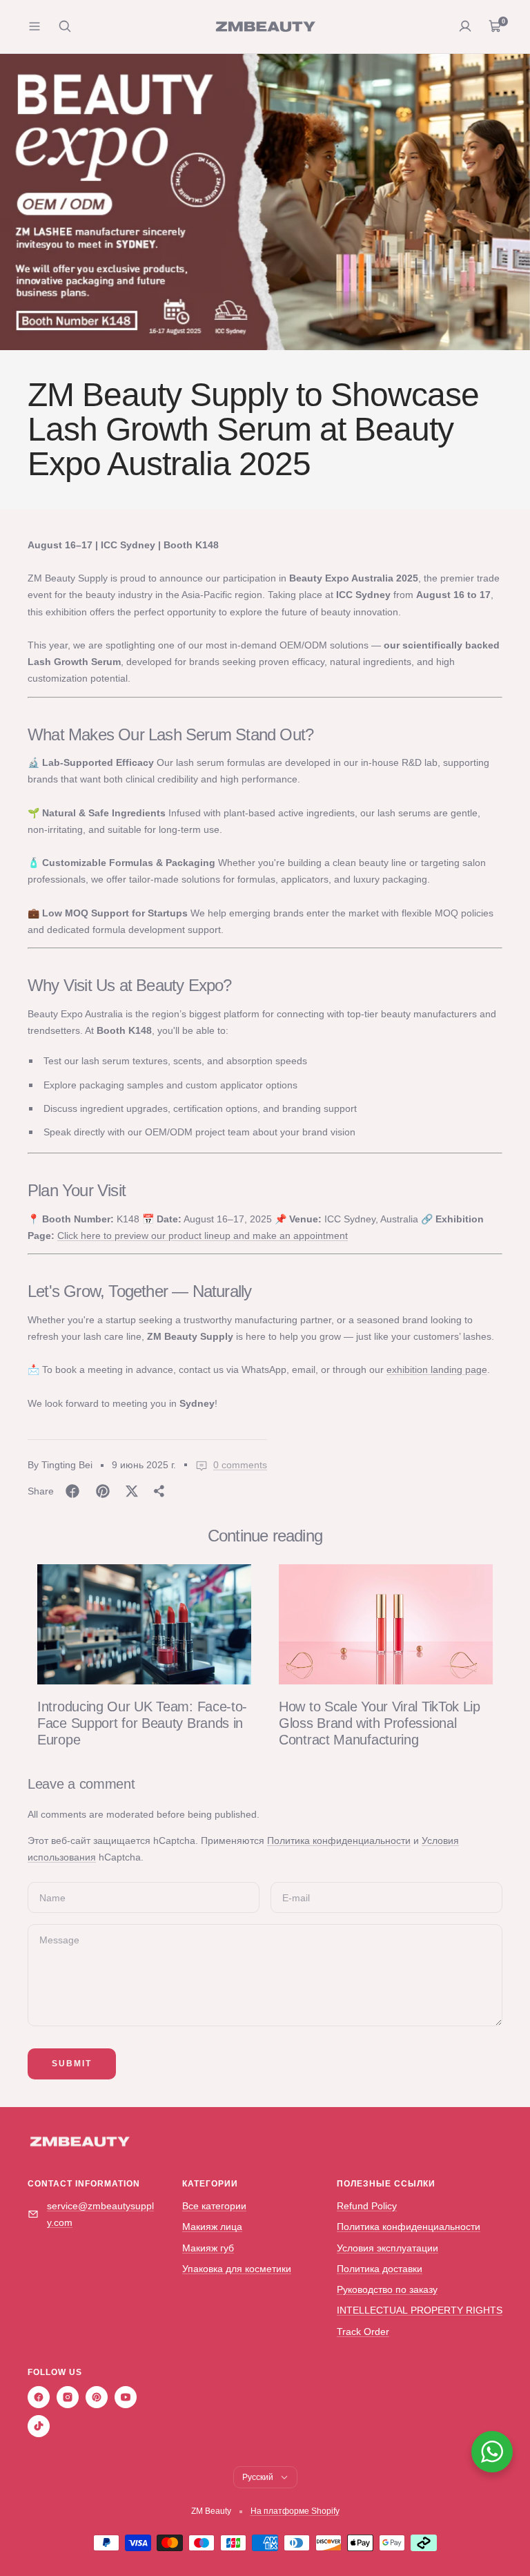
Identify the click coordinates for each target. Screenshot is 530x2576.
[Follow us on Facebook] (39, 2397)
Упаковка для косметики (237, 2269)
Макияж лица (212, 2227)
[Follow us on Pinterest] (97, 2397)
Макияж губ (208, 2248)
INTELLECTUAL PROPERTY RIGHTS (420, 2310)
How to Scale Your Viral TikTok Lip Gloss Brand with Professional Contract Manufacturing (380, 1723)
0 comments (240, 1465)
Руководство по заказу (387, 2289)
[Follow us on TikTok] (39, 2426)
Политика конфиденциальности (339, 1840)
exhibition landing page (437, 1369)
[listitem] (72, 1491)
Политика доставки (380, 2269)
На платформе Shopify (295, 2511)
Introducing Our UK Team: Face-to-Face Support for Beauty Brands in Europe (142, 1723)
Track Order (363, 2332)
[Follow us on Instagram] (68, 2397)
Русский (258, 2477)
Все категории (214, 2206)
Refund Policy (367, 2206)
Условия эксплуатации (387, 2248)
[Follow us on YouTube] (126, 2397)
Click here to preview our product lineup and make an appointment (203, 1236)
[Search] (65, 26)
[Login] (465, 26)
